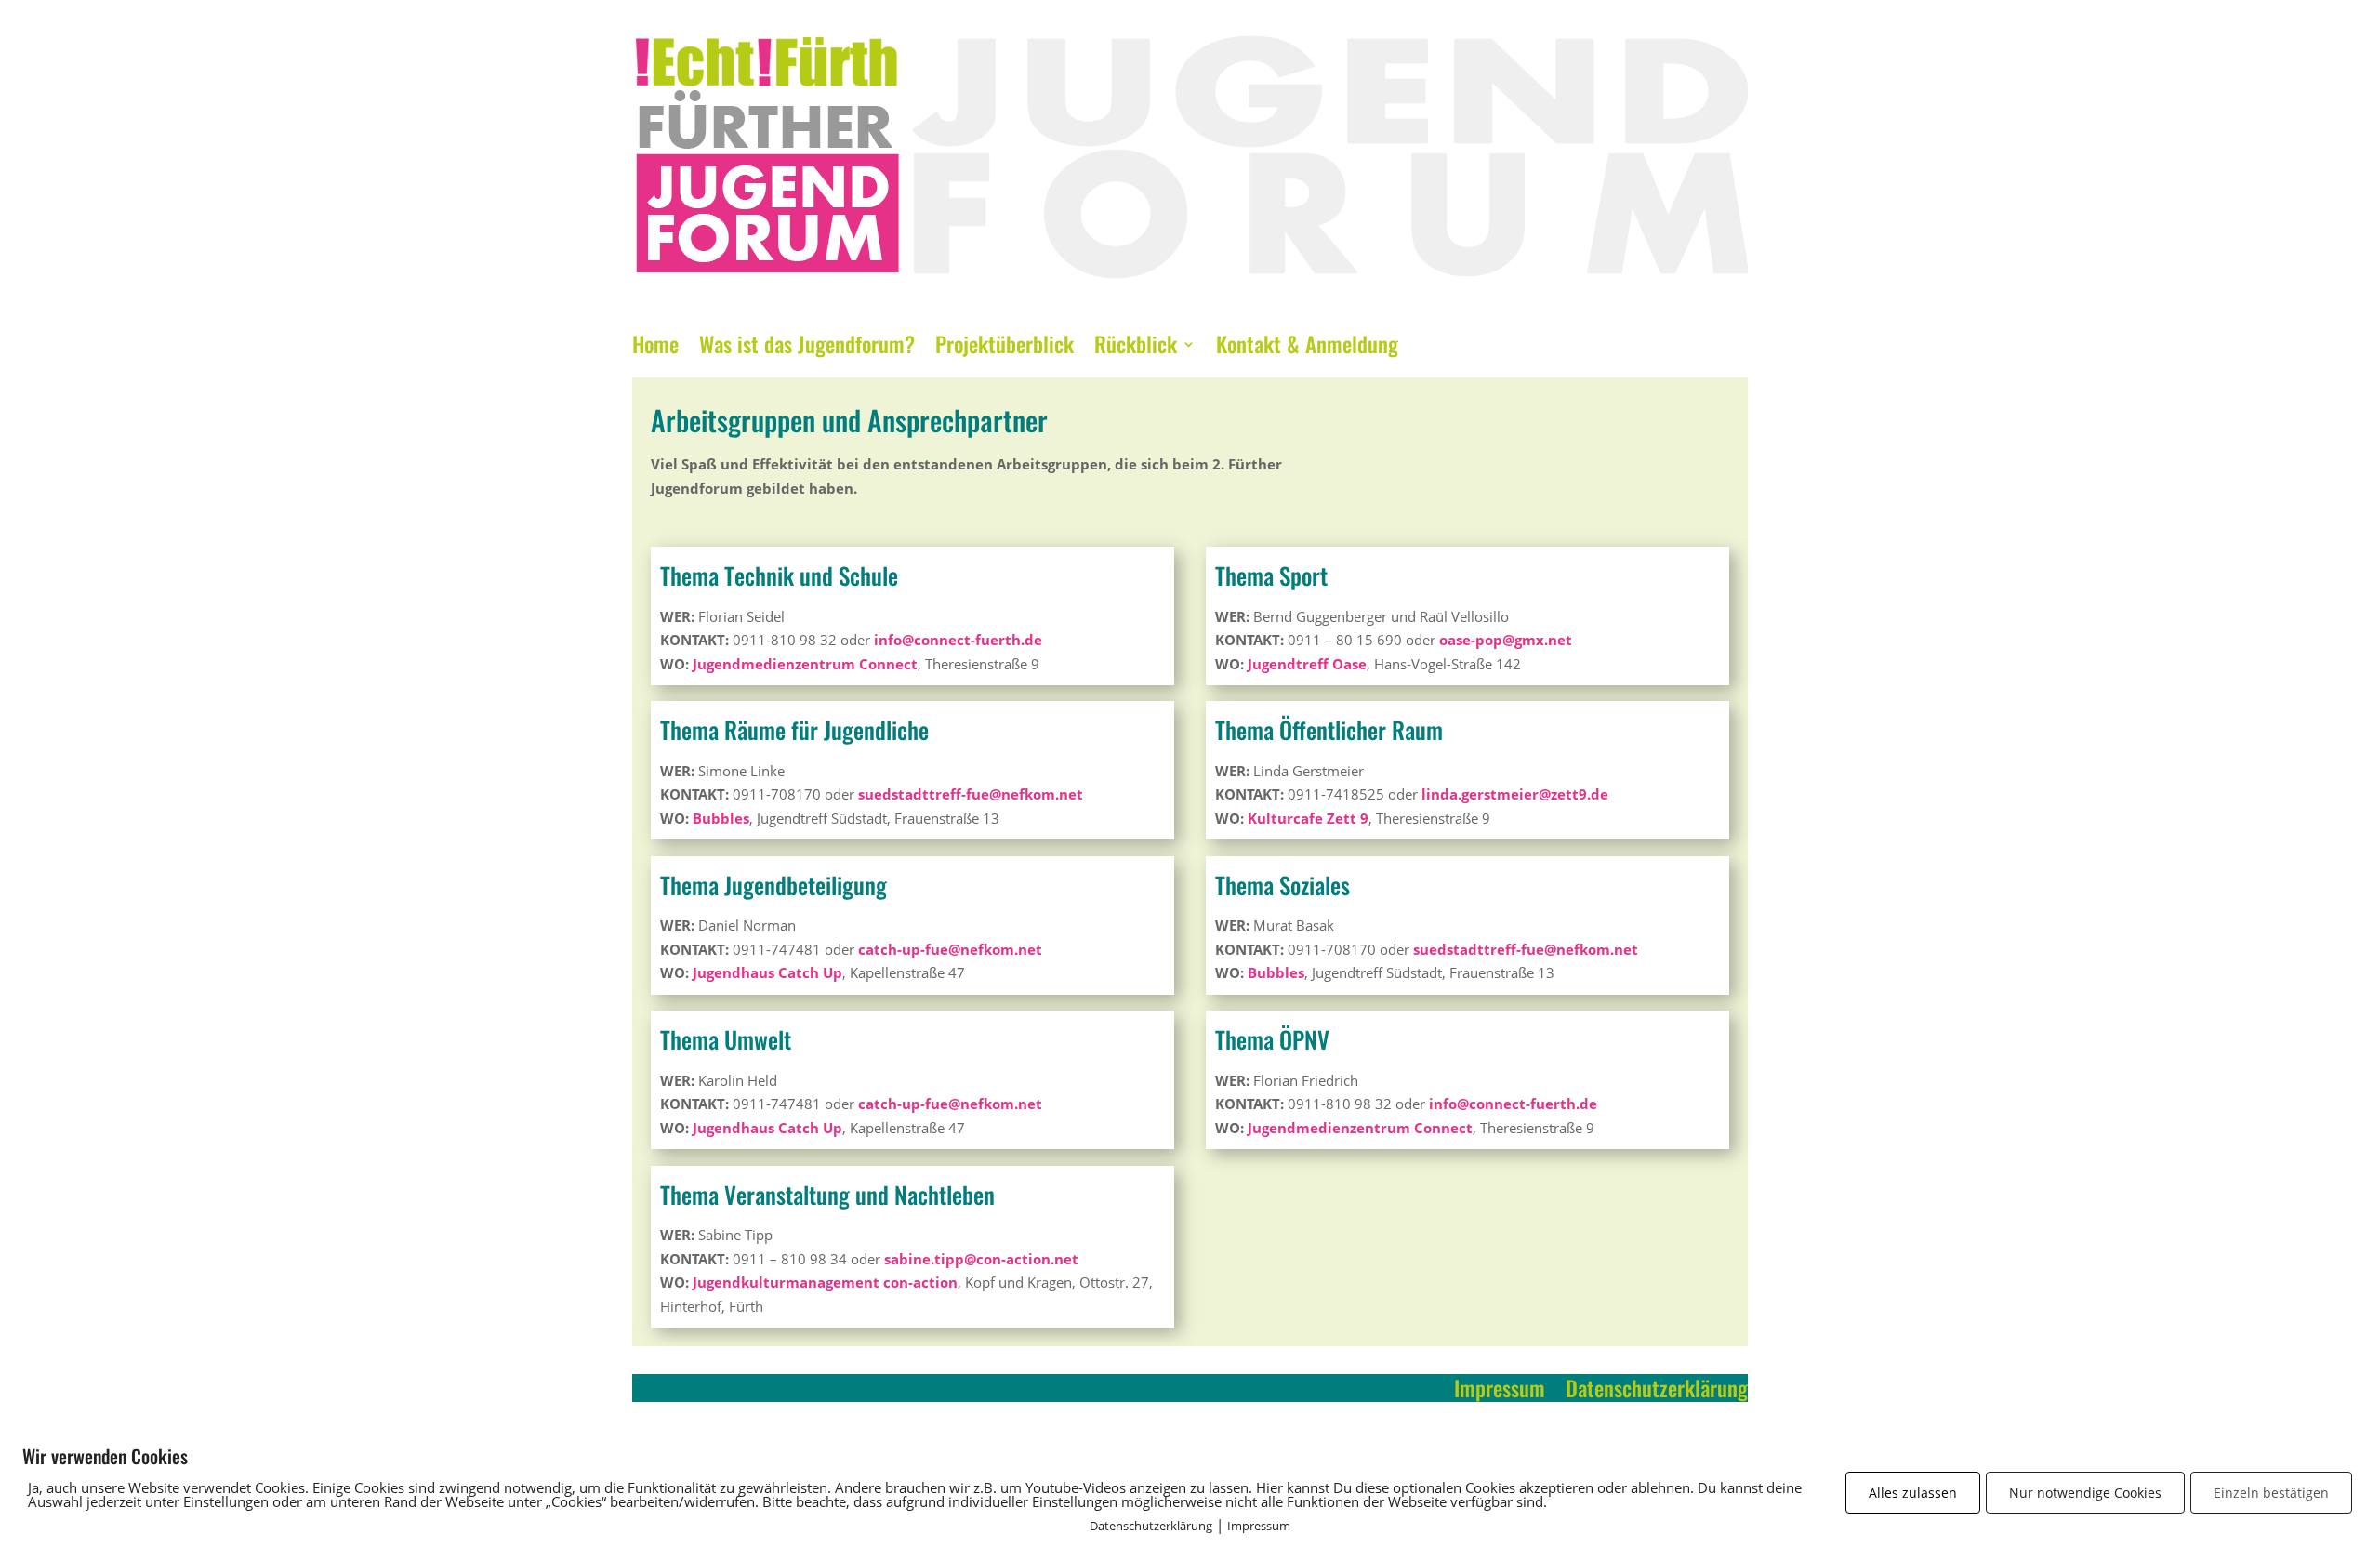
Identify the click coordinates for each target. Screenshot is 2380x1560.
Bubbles (721, 818)
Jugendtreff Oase (1307, 664)
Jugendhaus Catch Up (767, 972)
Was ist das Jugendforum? (807, 349)
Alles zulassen (1913, 1493)
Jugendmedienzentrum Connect (805, 664)
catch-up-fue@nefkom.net (950, 949)
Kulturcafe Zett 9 (1308, 818)
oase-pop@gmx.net (1506, 640)
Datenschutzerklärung (1657, 1392)
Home (655, 349)
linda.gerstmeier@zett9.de (1515, 794)
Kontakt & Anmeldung (1307, 349)
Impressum (1500, 1392)
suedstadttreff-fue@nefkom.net (971, 794)
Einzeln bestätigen (2271, 1493)
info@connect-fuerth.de (958, 640)
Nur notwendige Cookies (2085, 1493)
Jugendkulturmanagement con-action (825, 1282)
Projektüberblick (1005, 349)
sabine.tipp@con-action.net (981, 1259)
